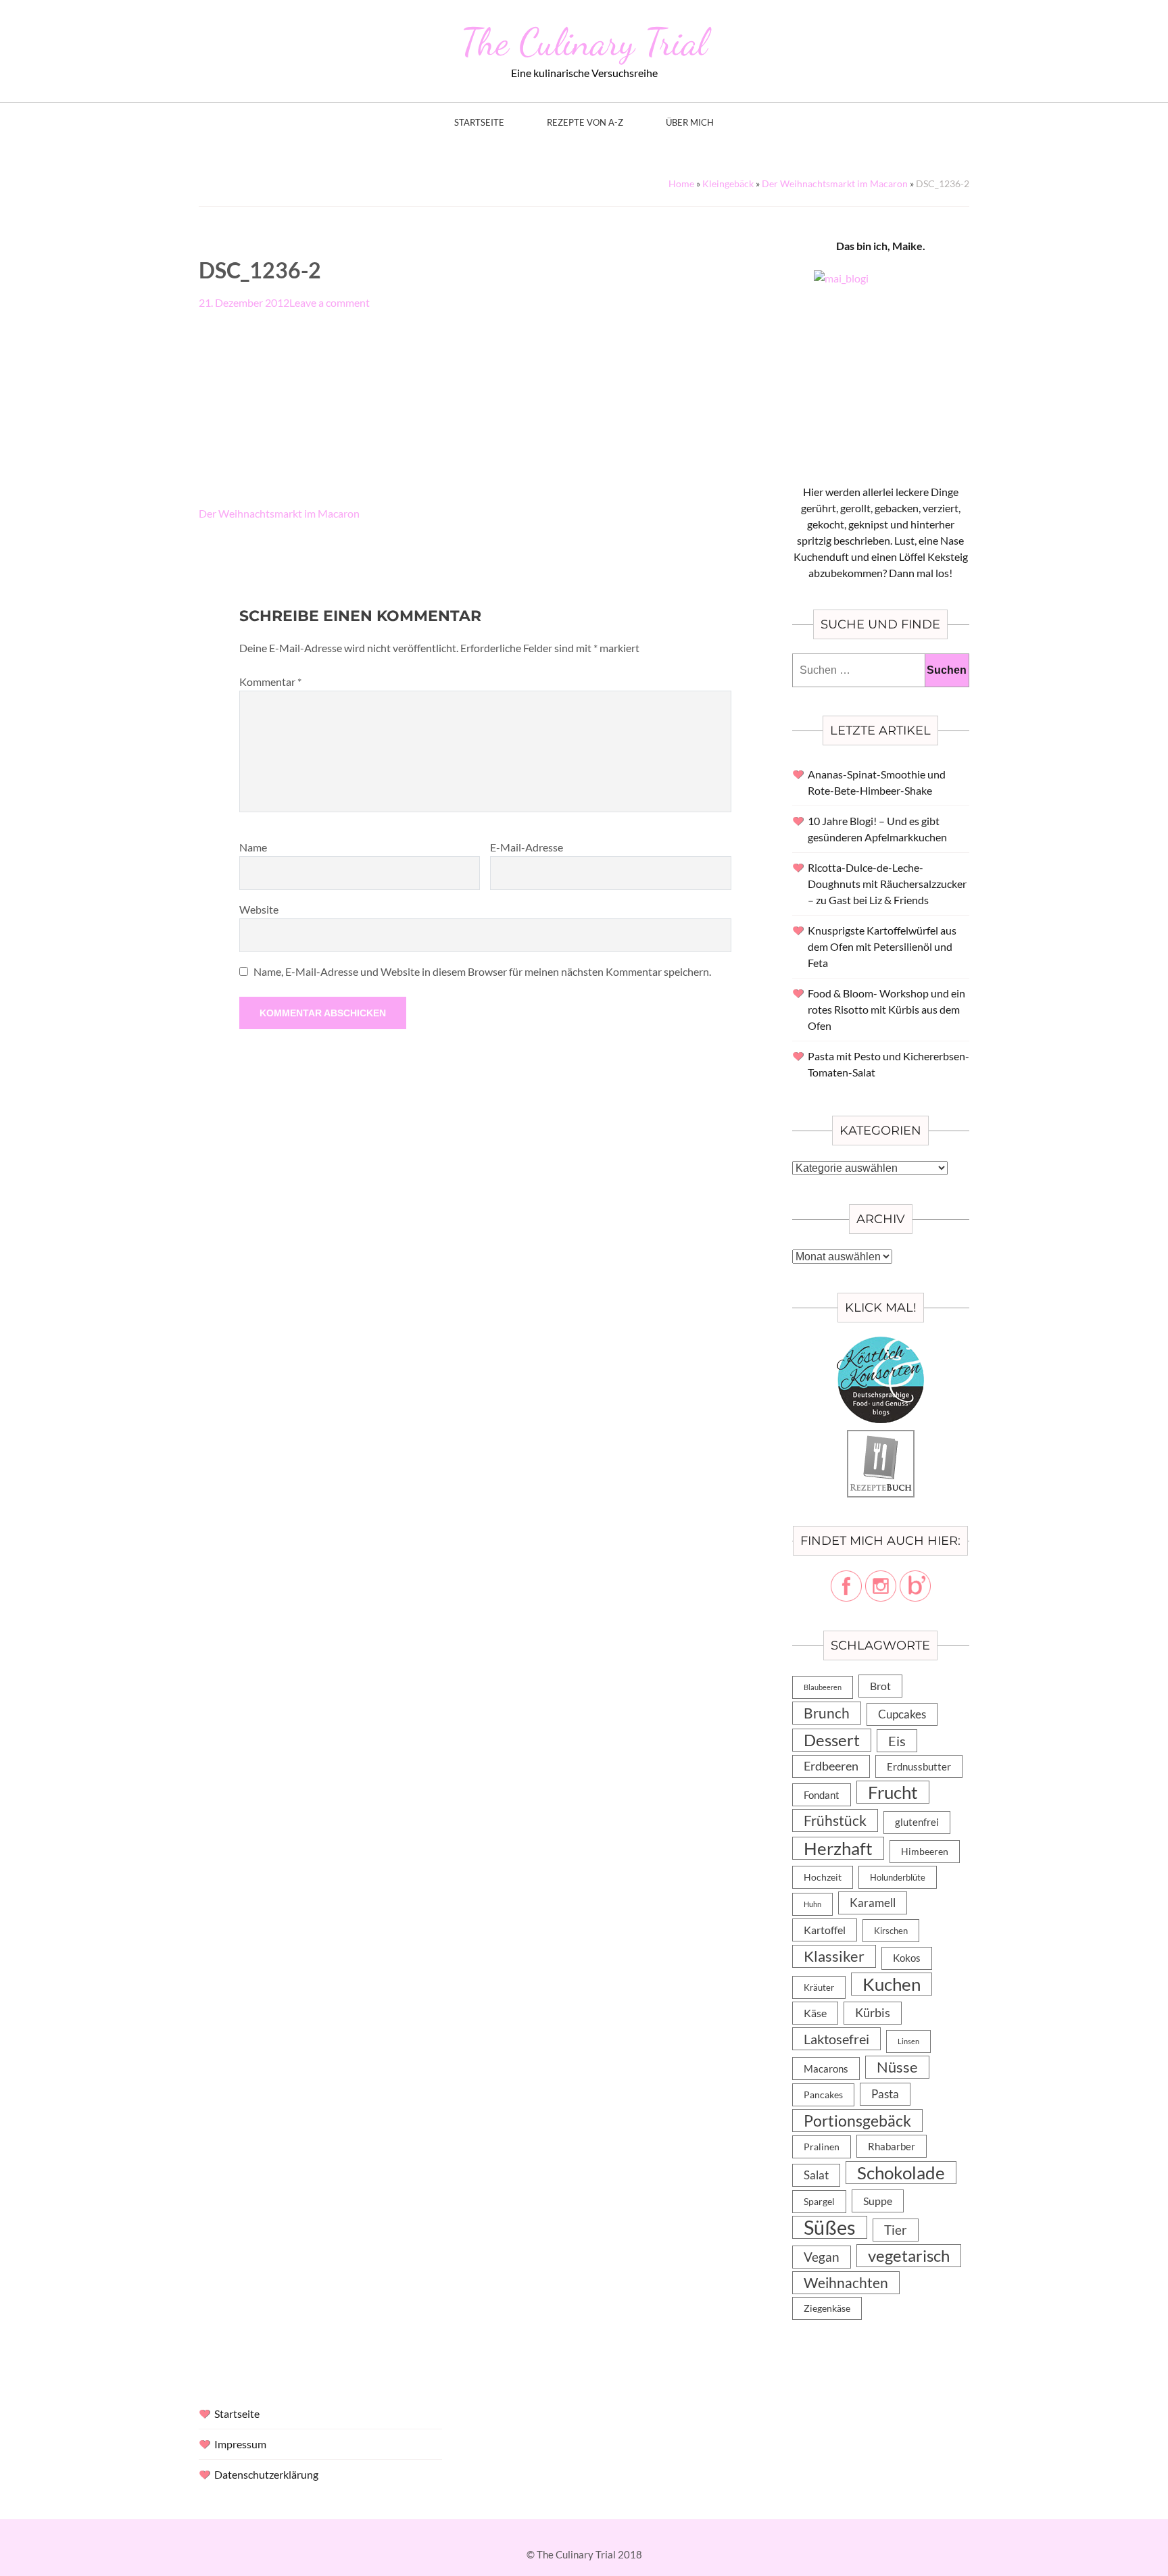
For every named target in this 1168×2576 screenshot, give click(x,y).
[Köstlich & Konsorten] (881, 1344)
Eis (897, 1741)
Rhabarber (892, 2146)
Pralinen (822, 2147)
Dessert (832, 1740)
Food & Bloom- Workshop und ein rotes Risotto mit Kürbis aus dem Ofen (886, 1009)
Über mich (690, 123)
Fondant (822, 1795)
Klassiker (834, 1956)
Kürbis (873, 2013)
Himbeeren (925, 1851)
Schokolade (901, 2173)
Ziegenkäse (827, 2308)
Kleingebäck (728, 183)
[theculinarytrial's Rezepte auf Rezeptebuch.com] (881, 1438)
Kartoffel (825, 1930)
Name (253, 847)
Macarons (826, 2069)
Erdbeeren (831, 1766)
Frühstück (835, 1820)
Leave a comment (330, 302)
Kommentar (270, 682)
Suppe (878, 2201)
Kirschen (891, 1931)
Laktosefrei (836, 2039)
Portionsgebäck (857, 2121)
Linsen (908, 2041)
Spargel (819, 2202)
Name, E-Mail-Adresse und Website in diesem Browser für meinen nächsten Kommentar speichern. (482, 971)
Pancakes (823, 2095)
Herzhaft (838, 1848)
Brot (880, 1686)
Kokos (907, 1958)
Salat (816, 2175)
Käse (815, 2013)
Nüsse (897, 2067)
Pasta (885, 2094)
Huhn (812, 1904)
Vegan (822, 2257)
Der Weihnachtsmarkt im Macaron (835, 183)
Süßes (830, 2227)
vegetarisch (909, 2255)
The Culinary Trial (584, 42)
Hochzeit (823, 1877)
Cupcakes (902, 1714)
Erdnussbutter (919, 1766)
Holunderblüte (898, 1877)
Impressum (240, 2444)
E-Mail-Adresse (527, 847)
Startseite (479, 123)
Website (259, 909)
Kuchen (892, 1984)
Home (681, 183)
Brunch (827, 1713)
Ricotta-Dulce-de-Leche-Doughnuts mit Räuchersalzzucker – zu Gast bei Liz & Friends (887, 884)
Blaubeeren (823, 1687)
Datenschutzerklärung (266, 2474)
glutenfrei (917, 1822)
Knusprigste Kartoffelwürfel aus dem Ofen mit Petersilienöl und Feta (882, 946)
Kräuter (819, 1987)
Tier (896, 2230)
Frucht (893, 1792)
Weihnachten (846, 2283)
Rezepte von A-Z (585, 123)
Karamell (873, 1903)
